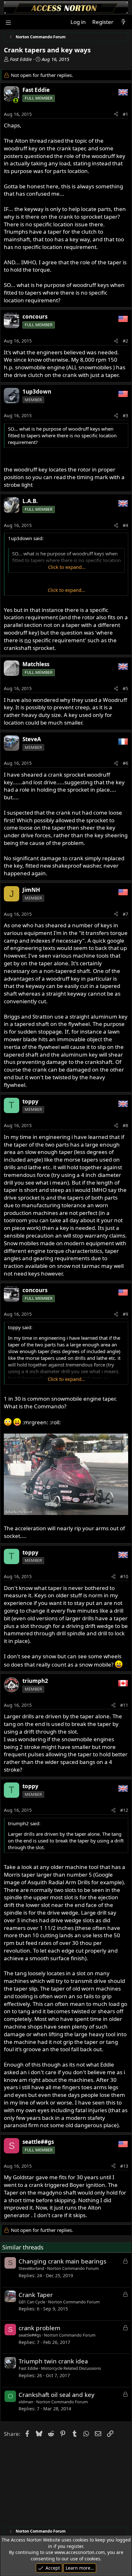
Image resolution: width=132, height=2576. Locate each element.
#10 (124, 1576)
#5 (125, 688)
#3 (125, 415)
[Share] (116, 114)
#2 (125, 341)
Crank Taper (36, 2295)
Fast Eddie (21, 59)
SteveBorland (31, 2268)
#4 (125, 525)
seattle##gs (30, 2335)
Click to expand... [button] (67, 567)
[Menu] (8, 22)
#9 (125, 1314)
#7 (125, 914)
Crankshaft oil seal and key (57, 2395)
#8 (125, 1125)
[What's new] (123, 22)
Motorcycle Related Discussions (71, 2368)
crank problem (39, 2328)
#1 (125, 114)
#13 (124, 2166)
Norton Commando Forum (73, 2268)
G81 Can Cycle (32, 2302)
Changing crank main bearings (62, 2261)
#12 (124, 1810)
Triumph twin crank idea (53, 2361)
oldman (26, 2402)
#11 (124, 1705)
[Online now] (16, 100)
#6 (125, 763)
